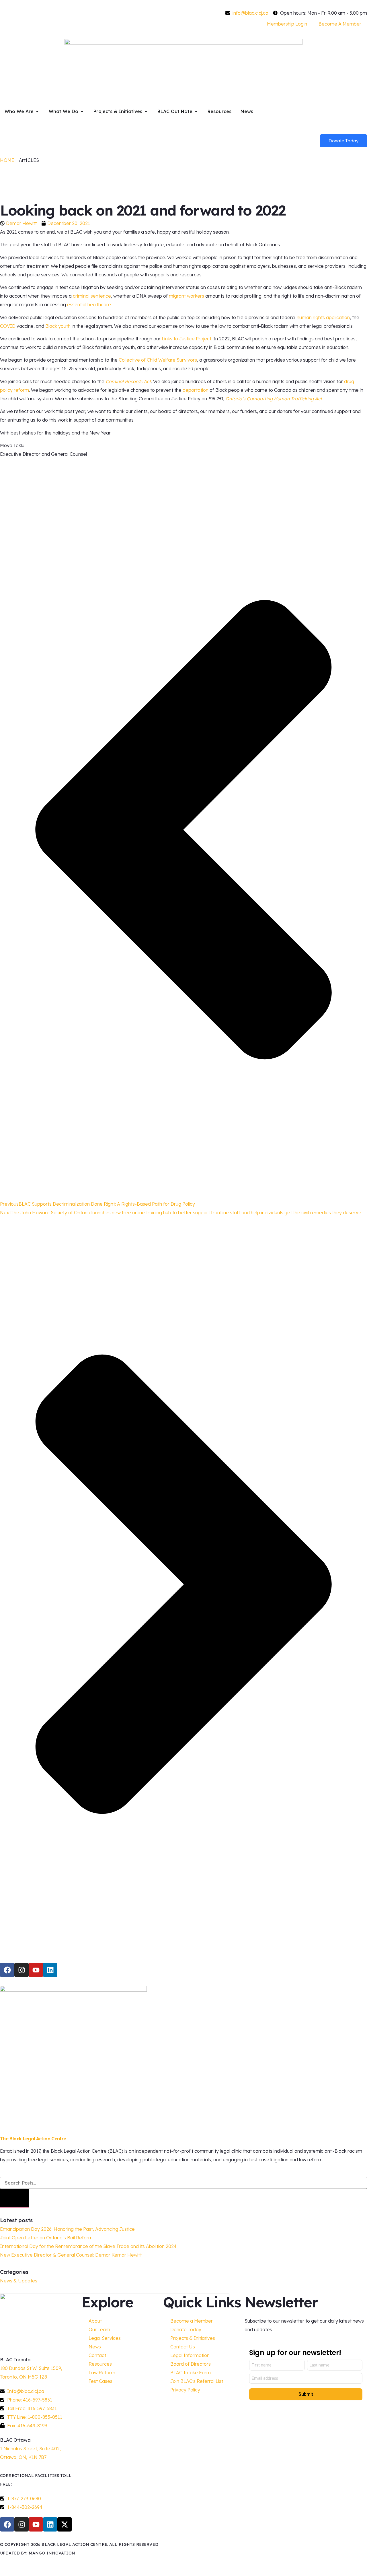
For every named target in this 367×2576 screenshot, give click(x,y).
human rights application (323, 317)
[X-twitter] (65, 2524)
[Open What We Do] (82, 111)
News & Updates (19, 2281)
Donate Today (343, 141)
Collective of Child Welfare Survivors (158, 360)
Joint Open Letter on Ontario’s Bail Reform (46, 2238)
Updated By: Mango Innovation (38, 2553)
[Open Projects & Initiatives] (146, 111)
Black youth (58, 326)
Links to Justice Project (187, 339)
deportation (196, 390)
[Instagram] (22, 1970)
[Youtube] (36, 1970)
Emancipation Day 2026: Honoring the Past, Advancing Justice (67, 2229)
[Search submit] (15, 2198)
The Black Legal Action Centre (33, 2139)
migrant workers (187, 296)
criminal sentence (92, 296)
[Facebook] (7, 1970)
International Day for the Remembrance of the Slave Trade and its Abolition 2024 (88, 2246)
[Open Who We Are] (37, 111)
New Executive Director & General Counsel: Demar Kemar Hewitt (71, 2255)
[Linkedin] (50, 1970)
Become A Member (340, 24)
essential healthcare (89, 304)
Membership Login (287, 24)
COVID (8, 326)
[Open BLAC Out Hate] (196, 111)
